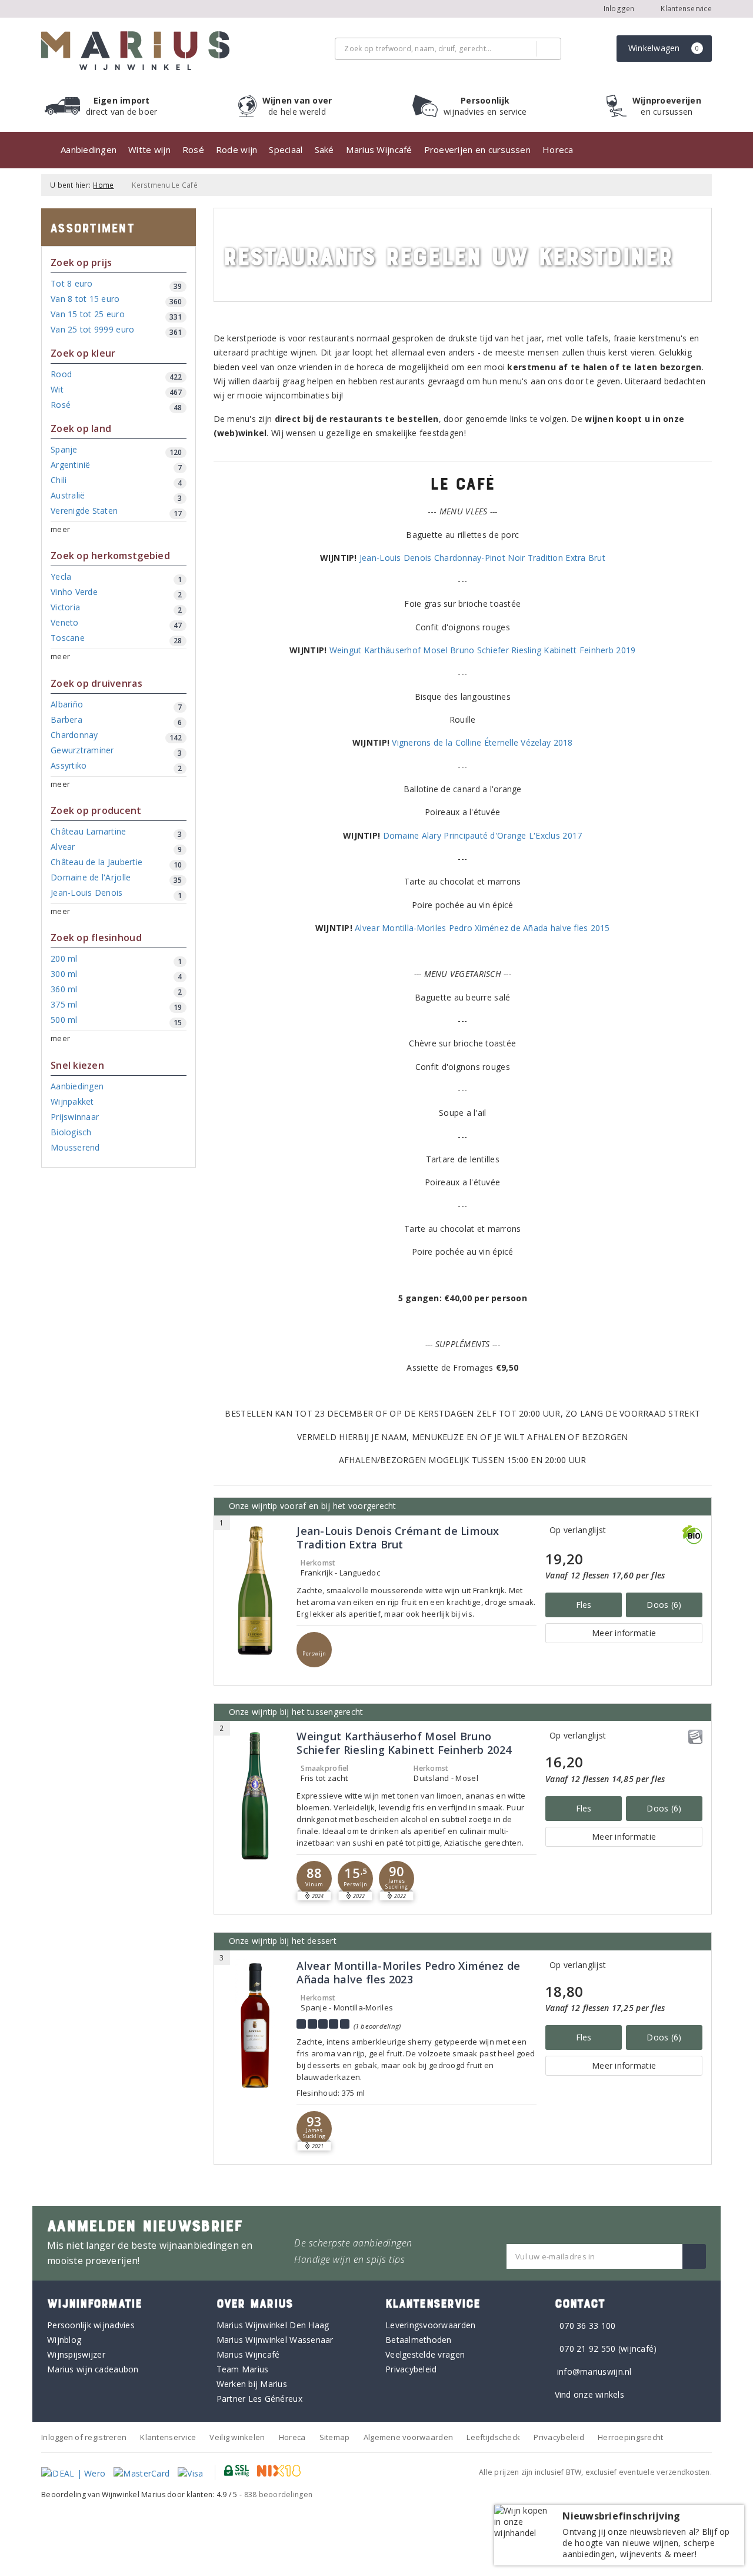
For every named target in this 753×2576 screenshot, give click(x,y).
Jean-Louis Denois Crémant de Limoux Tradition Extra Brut (398, 1538)
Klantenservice (685, 9)
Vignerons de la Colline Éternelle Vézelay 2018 (482, 742)
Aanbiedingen (89, 149)
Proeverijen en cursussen (477, 149)
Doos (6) (664, 1605)
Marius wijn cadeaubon (93, 2369)
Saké (324, 149)
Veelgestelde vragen (425, 2354)
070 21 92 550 (587, 2349)
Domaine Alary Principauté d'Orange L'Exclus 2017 (483, 835)
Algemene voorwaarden (408, 2437)
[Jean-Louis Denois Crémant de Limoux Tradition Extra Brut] (256, 1591)
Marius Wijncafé (379, 149)
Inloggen (619, 9)
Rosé (193, 149)
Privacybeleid (411, 2369)
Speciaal (286, 149)
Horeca (558, 149)
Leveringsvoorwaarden (430, 2325)
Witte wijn (149, 149)
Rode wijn (236, 149)
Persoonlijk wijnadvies (91, 2325)
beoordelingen (279, 2494)
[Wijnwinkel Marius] (135, 51)
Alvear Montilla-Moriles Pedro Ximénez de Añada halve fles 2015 (482, 928)
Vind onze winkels (590, 2394)
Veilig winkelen (237, 2437)
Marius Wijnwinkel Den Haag (273, 2325)
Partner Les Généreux (259, 2399)
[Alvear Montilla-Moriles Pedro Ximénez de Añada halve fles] (256, 2025)
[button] (314, 1650)
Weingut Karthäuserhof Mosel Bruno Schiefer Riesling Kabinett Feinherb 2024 (404, 1743)
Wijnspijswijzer (76, 2354)
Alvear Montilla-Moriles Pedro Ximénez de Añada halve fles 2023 (408, 1973)
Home (103, 185)
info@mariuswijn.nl (594, 2371)
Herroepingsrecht (630, 2437)
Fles (584, 1605)
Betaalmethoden (419, 2340)
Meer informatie (624, 1633)
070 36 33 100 (587, 2326)
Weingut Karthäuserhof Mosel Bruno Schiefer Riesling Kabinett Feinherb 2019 (483, 650)
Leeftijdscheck (493, 2437)
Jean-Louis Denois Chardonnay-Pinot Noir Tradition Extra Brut (482, 558)
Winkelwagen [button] (664, 48)
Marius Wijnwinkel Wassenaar (275, 2340)
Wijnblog (64, 2340)
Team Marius (243, 2369)
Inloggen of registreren (84, 2437)
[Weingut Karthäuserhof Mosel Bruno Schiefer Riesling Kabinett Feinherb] (256, 1796)
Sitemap (335, 2437)
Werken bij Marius (252, 2384)
